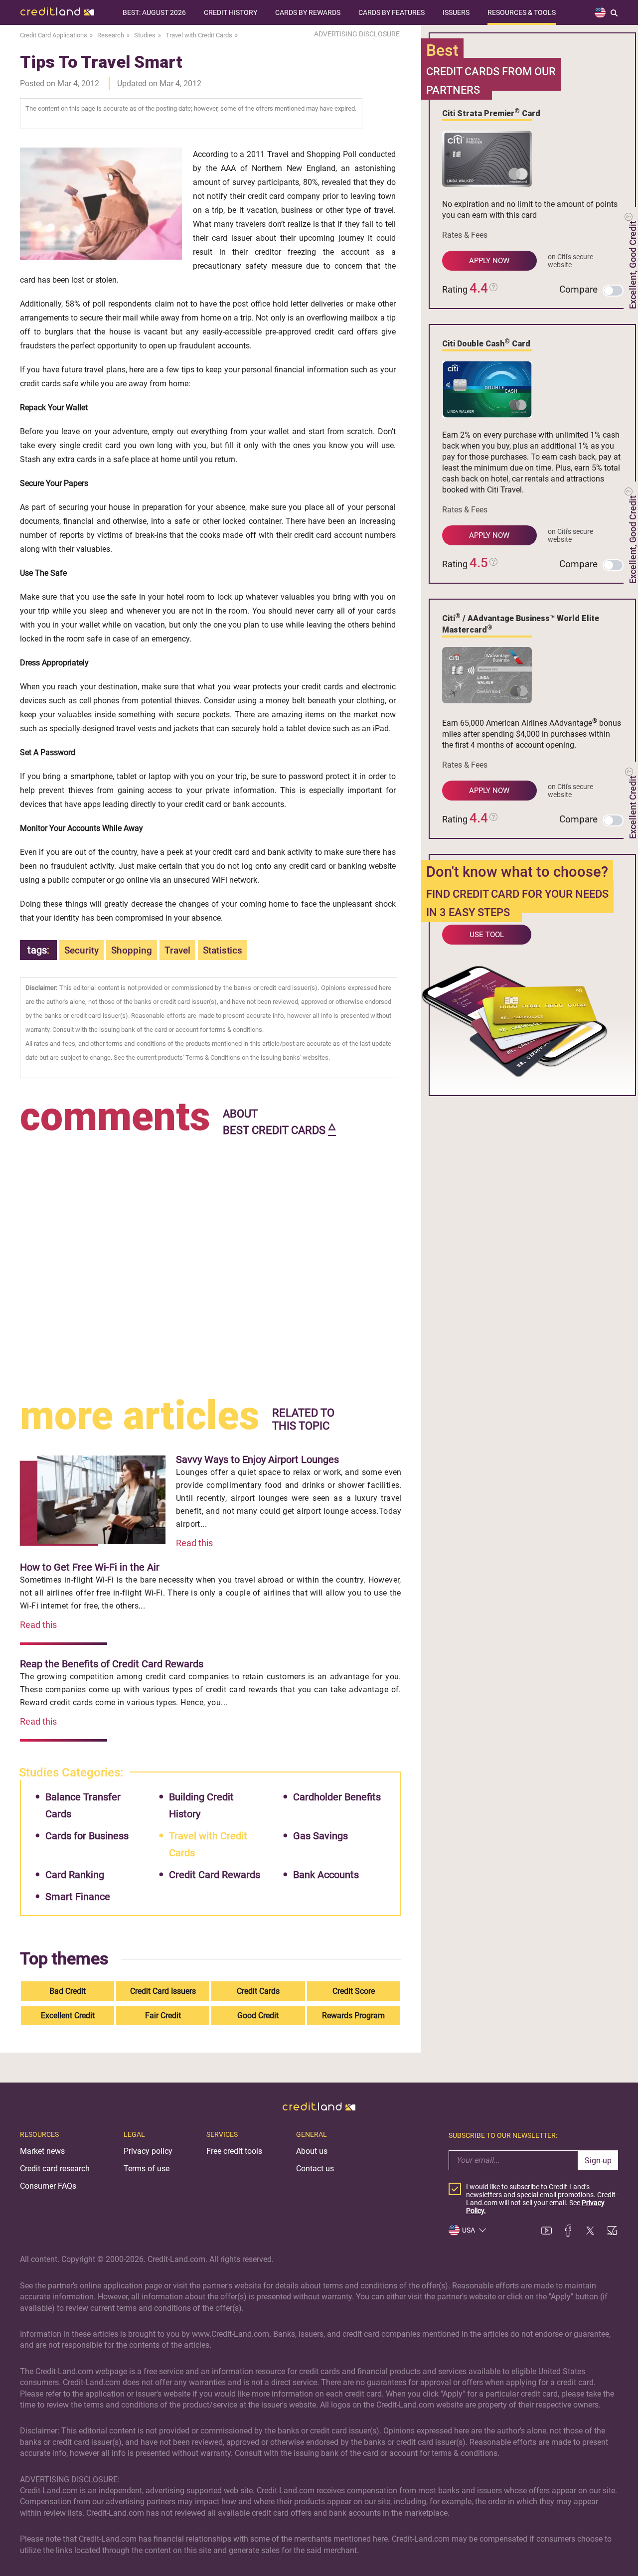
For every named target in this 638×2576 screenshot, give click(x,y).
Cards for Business (87, 1836)
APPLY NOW (489, 261)
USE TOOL (487, 935)
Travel (177, 950)
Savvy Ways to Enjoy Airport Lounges (257, 1459)
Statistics (223, 950)
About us (312, 2151)
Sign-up (598, 2161)
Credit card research (55, 2169)
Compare (578, 289)
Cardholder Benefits (337, 1797)
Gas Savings (320, 1836)
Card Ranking (75, 1875)
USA (469, 2230)
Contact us (315, 2169)
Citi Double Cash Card (486, 343)
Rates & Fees (465, 235)
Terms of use (147, 2169)
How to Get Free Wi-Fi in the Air (90, 1567)
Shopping (132, 950)
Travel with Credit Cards (208, 1844)
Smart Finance (78, 1897)
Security (81, 950)
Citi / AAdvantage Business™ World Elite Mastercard (521, 623)
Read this (194, 1543)
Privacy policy (148, 2151)
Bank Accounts (326, 1875)
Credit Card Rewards (215, 1875)
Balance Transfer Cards (83, 1805)
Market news (42, 2151)
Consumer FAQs (48, 2186)
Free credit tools (234, 2151)
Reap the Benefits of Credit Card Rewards (112, 1664)
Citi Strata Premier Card (491, 113)
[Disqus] (211, 1264)
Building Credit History (201, 1805)
